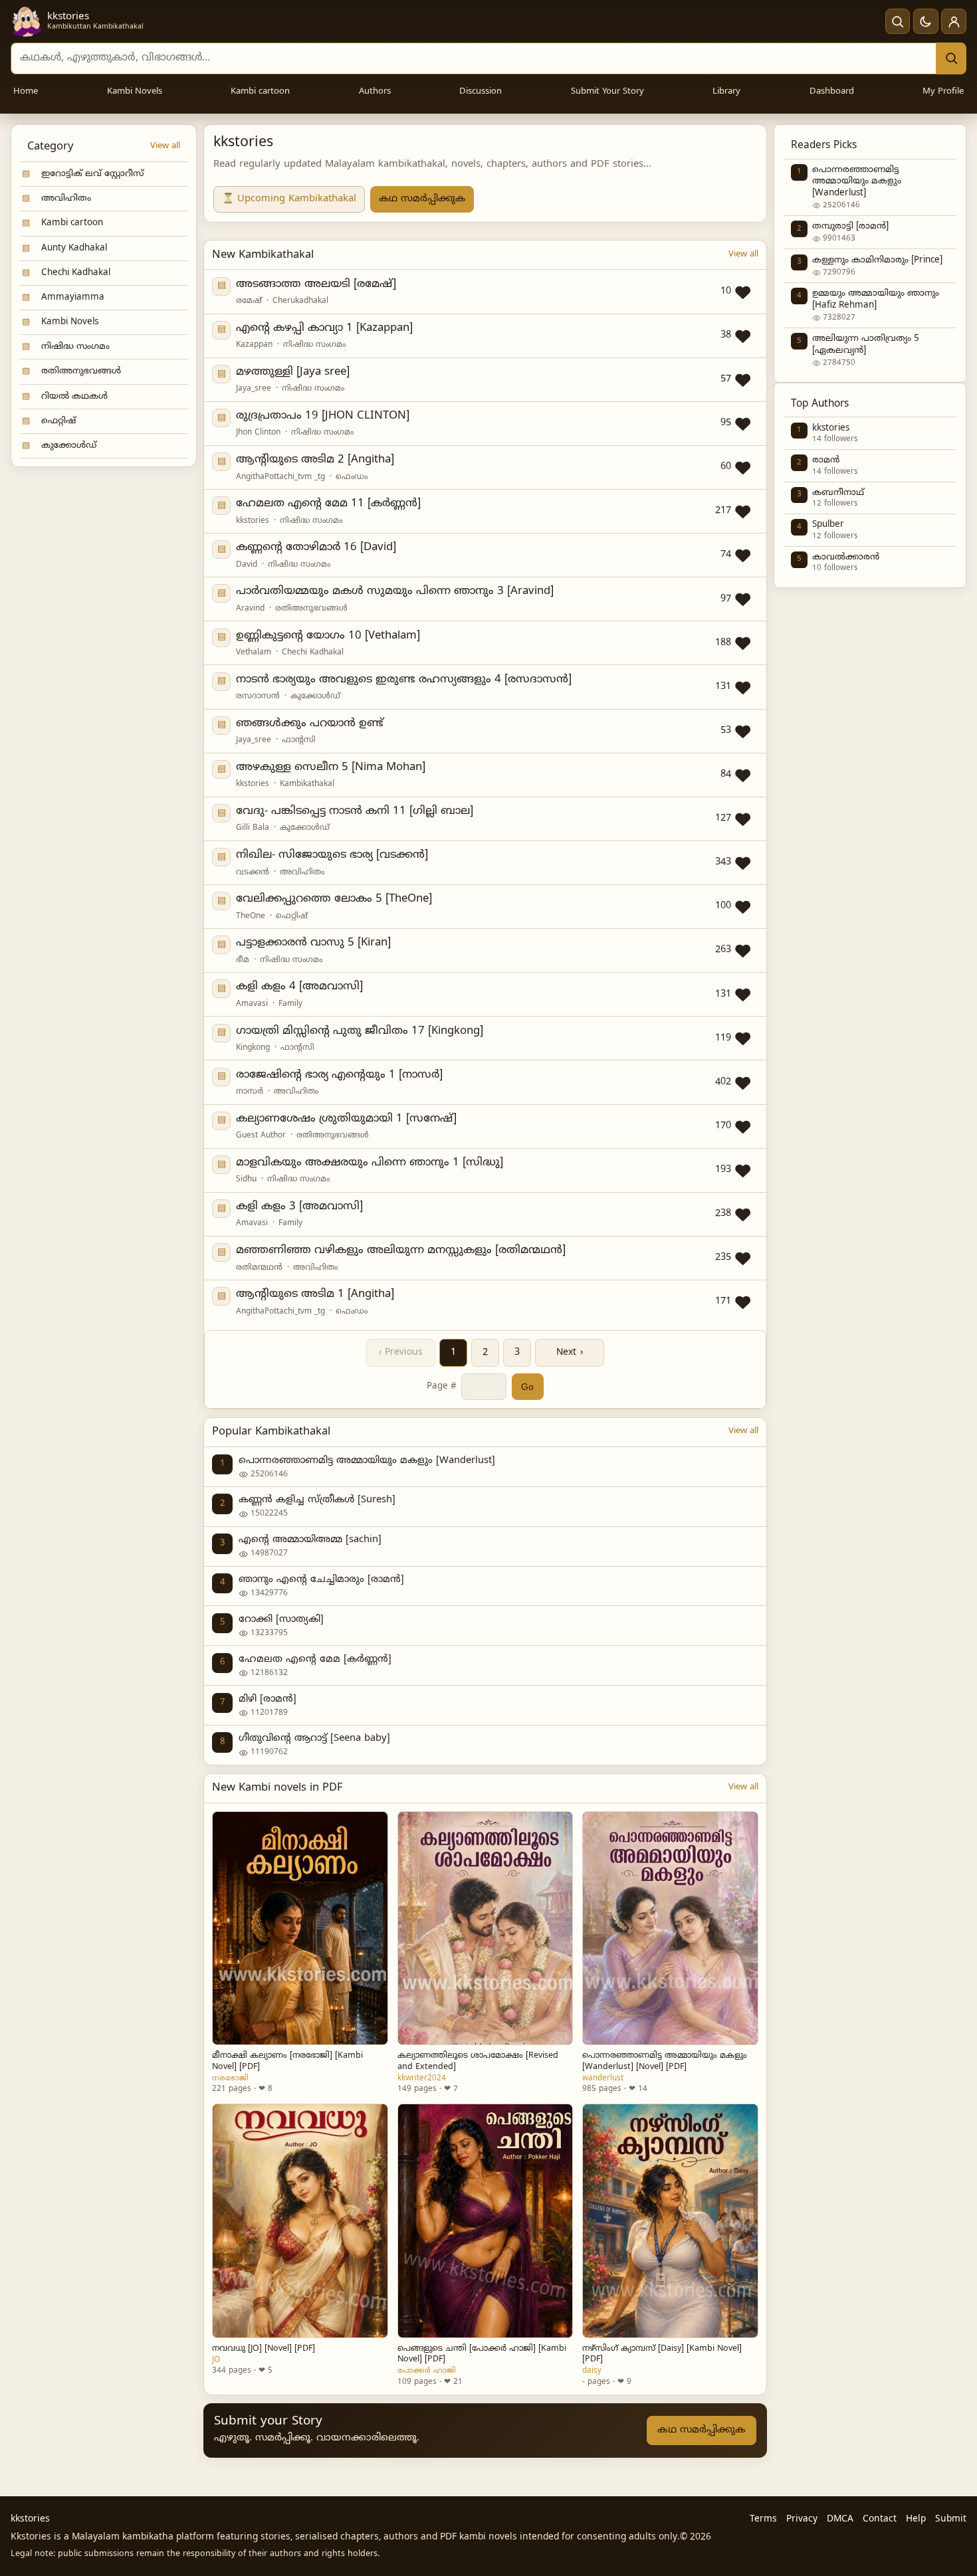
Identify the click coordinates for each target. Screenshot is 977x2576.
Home (26, 92)
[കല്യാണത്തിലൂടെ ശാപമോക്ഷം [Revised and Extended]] (485, 1929)
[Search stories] (898, 21)
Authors (375, 92)
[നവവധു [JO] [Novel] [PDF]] (300, 2221)
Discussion (481, 92)
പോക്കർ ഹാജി (427, 2371)
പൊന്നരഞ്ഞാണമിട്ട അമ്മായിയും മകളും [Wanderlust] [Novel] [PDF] (665, 2061)
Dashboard (832, 92)
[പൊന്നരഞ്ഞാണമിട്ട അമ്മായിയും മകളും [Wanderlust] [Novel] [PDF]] (670, 1929)
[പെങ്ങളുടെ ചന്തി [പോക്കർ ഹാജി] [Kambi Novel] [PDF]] (485, 2221)
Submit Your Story (607, 92)
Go (527, 1387)
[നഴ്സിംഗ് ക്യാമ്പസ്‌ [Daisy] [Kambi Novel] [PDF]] (670, 2221)
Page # (442, 1386)
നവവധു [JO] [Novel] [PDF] (264, 2349)
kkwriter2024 (422, 2078)
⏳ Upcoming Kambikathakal (289, 199)
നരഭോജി (230, 2078)
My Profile (943, 92)
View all (165, 146)
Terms (763, 2519)
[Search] (951, 58)
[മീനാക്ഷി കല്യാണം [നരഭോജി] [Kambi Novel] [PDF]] (300, 1929)
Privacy (802, 2519)
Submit (951, 2519)
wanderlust (603, 2078)
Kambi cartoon (260, 92)
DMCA (840, 2519)
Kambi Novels (135, 92)
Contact (880, 2519)
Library (726, 92)
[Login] (954, 21)
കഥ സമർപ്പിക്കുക (422, 199)
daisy (592, 2371)
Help (916, 2519)
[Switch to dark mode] (926, 21)
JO (216, 2360)
